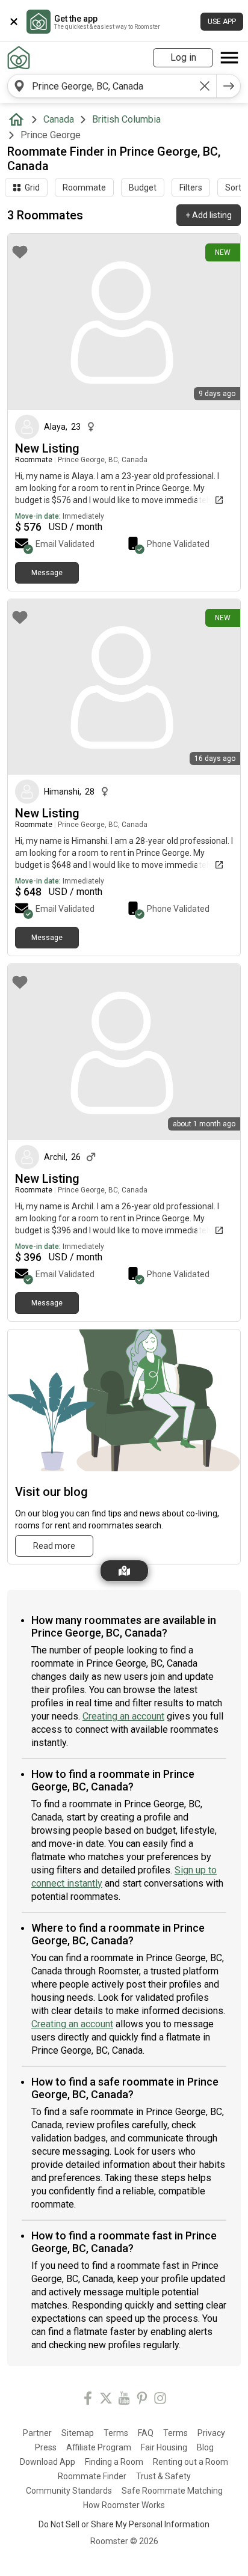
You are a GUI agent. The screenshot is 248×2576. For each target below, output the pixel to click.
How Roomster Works (124, 2505)
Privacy (211, 2433)
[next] (229, 86)
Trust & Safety (163, 2476)
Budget (143, 188)
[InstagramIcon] (160, 2400)
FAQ (146, 2433)
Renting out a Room (191, 2462)
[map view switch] (124, 1571)
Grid (32, 188)
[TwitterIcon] (106, 2400)
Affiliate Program (99, 2447)
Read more (54, 1546)
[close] (14, 22)
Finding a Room (114, 2462)
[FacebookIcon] (88, 2400)
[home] (19, 120)
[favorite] (20, 252)
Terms (116, 2433)
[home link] (19, 58)
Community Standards (69, 2491)
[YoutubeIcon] (124, 2400)
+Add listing (209, 215)
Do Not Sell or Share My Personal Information (124, 2524)
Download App (48, 2462)
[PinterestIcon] (142, 2400)
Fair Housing (164, 2447)
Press (46, 2447)
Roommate (84, 188)
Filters (191, 188)
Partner (37, 2433)
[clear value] (205, 86)
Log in (183, 57)
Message (47, 573)
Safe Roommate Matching (172, 2491)
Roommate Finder (92, 2476)
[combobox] (112, 86)
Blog (205, 2447)
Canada (59, 119)
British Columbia (126, 119)
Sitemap (78, 2433)
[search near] (19, 86)
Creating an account (123, 1716)
